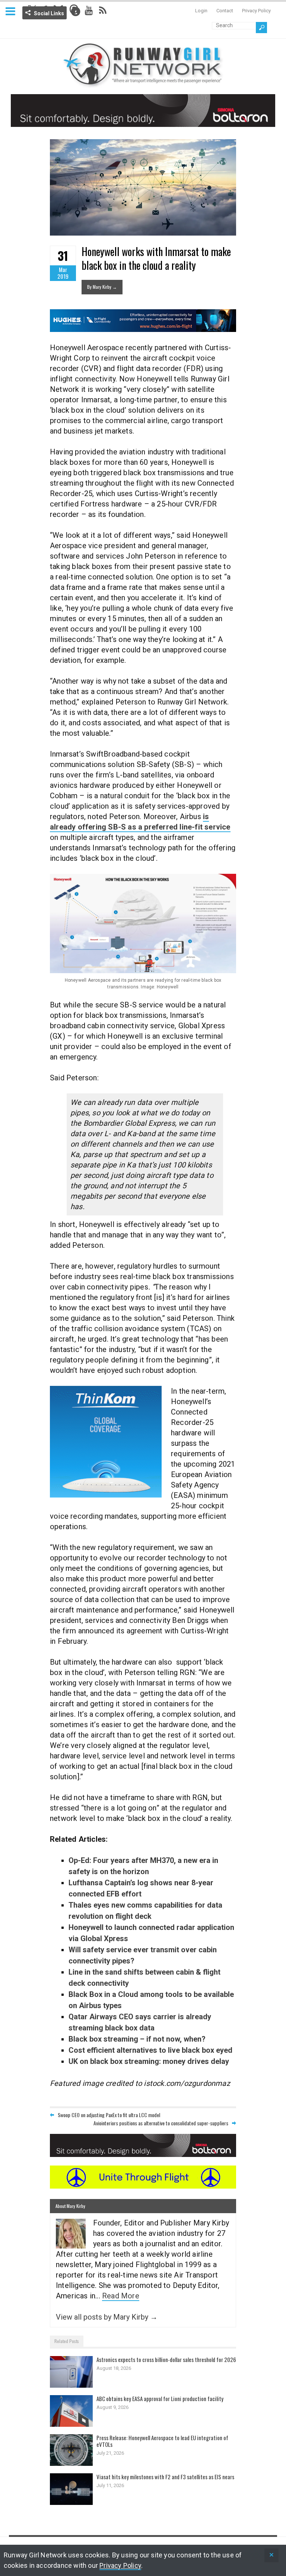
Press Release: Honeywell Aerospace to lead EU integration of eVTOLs (162, 2441)
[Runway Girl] (143, 84)
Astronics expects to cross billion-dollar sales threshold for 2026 (166, 2359)
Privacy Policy (256, 11)
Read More (121, 2296)
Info (76, 12)
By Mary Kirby (102, 287)
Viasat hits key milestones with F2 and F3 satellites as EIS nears (165, 2477)
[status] (271, 2555)
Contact (225, 11)
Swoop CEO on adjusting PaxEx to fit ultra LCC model (109, 2115)
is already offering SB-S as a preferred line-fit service (140, 822)
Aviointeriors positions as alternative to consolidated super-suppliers (161, 2123)
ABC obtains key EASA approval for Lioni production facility (160, 2398)
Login (201, 11)
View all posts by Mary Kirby (107, 2317)
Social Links (49, 13)
